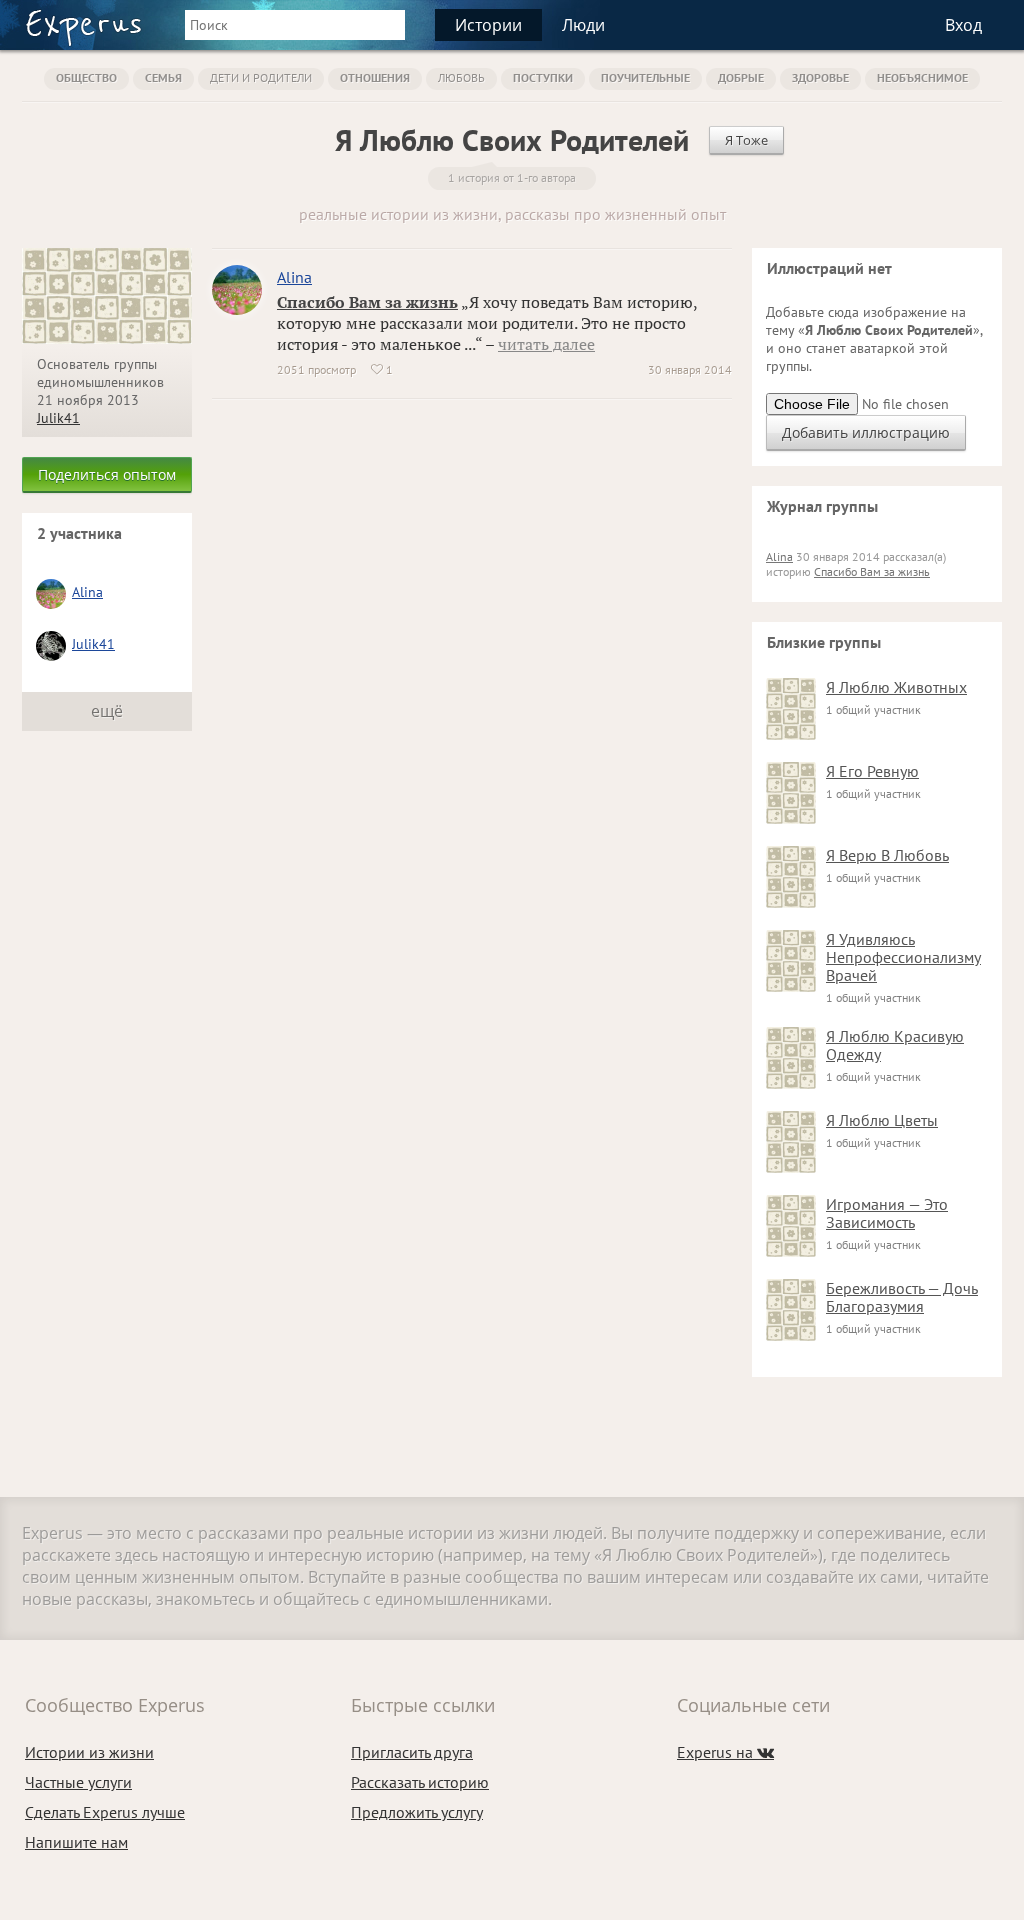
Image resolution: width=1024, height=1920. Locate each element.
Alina (87, 592)
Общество (86, 77)
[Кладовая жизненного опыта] (83, 28)
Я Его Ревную (872, 771)
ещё (107, 711)
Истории (488, 25)
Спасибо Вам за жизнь (367, 302)
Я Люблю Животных (896, 687)
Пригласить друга (412, 1752)
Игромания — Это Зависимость (887, 1213)
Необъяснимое (922, 77)
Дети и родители (261, 77)
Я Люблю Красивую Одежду (895, 1045)
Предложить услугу (417, 1812)
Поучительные (645, 77)
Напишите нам (76, 1842)
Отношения (375, 77)
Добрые (741, 77)
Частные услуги (78, 1782)
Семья (163, 77)
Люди (583, 25)
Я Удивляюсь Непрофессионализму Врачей (903, 957)
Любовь (461, 77)
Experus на (725, 1752)
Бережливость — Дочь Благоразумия (902, 1297)
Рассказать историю (420, 1782)
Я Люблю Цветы (882, 1120)
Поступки (543, 77)
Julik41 (58, 418)
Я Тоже (746, 140)
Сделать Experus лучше (105, 1812)
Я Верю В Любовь (887, 855)
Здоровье (820, 77)
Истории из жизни (89, 1752)
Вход (963, 25)
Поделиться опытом (107, 474)
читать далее (546, 344)
